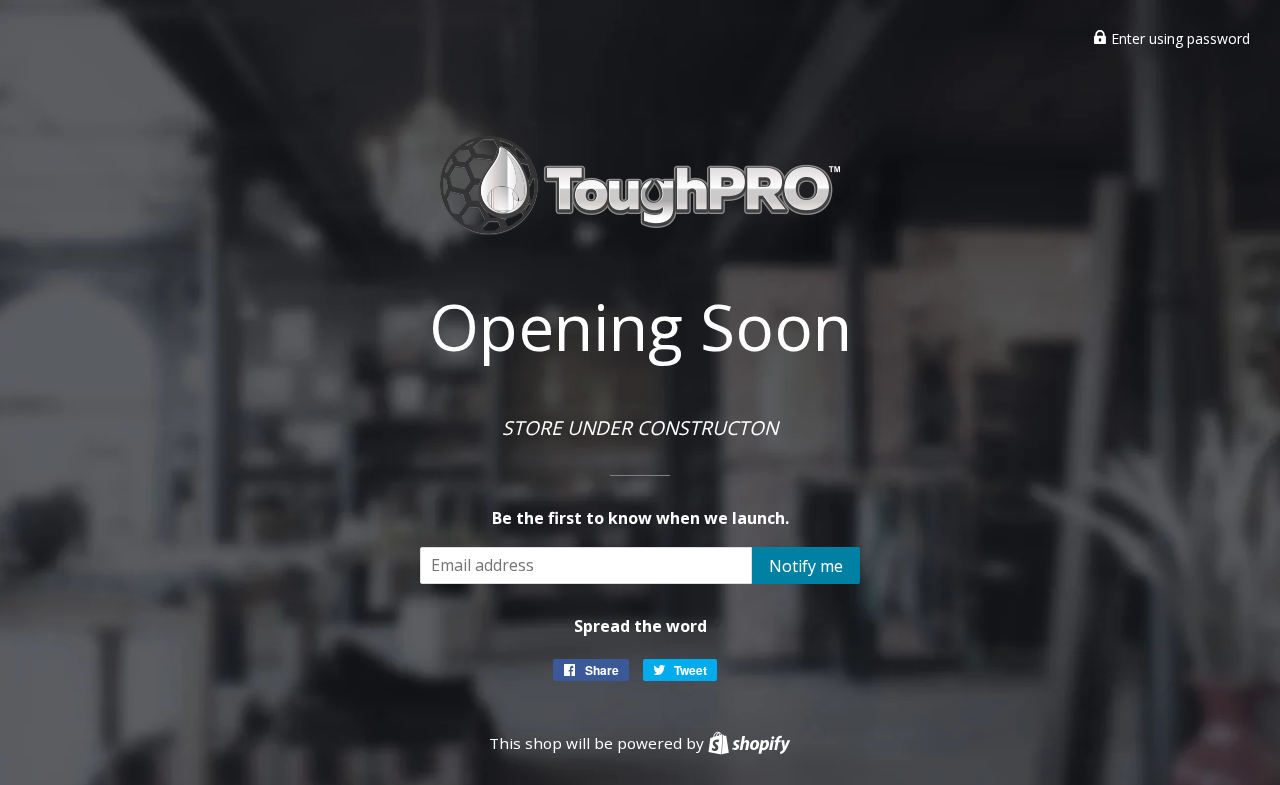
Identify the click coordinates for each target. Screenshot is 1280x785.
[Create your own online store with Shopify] (749, 743)
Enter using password (1178, 38)
